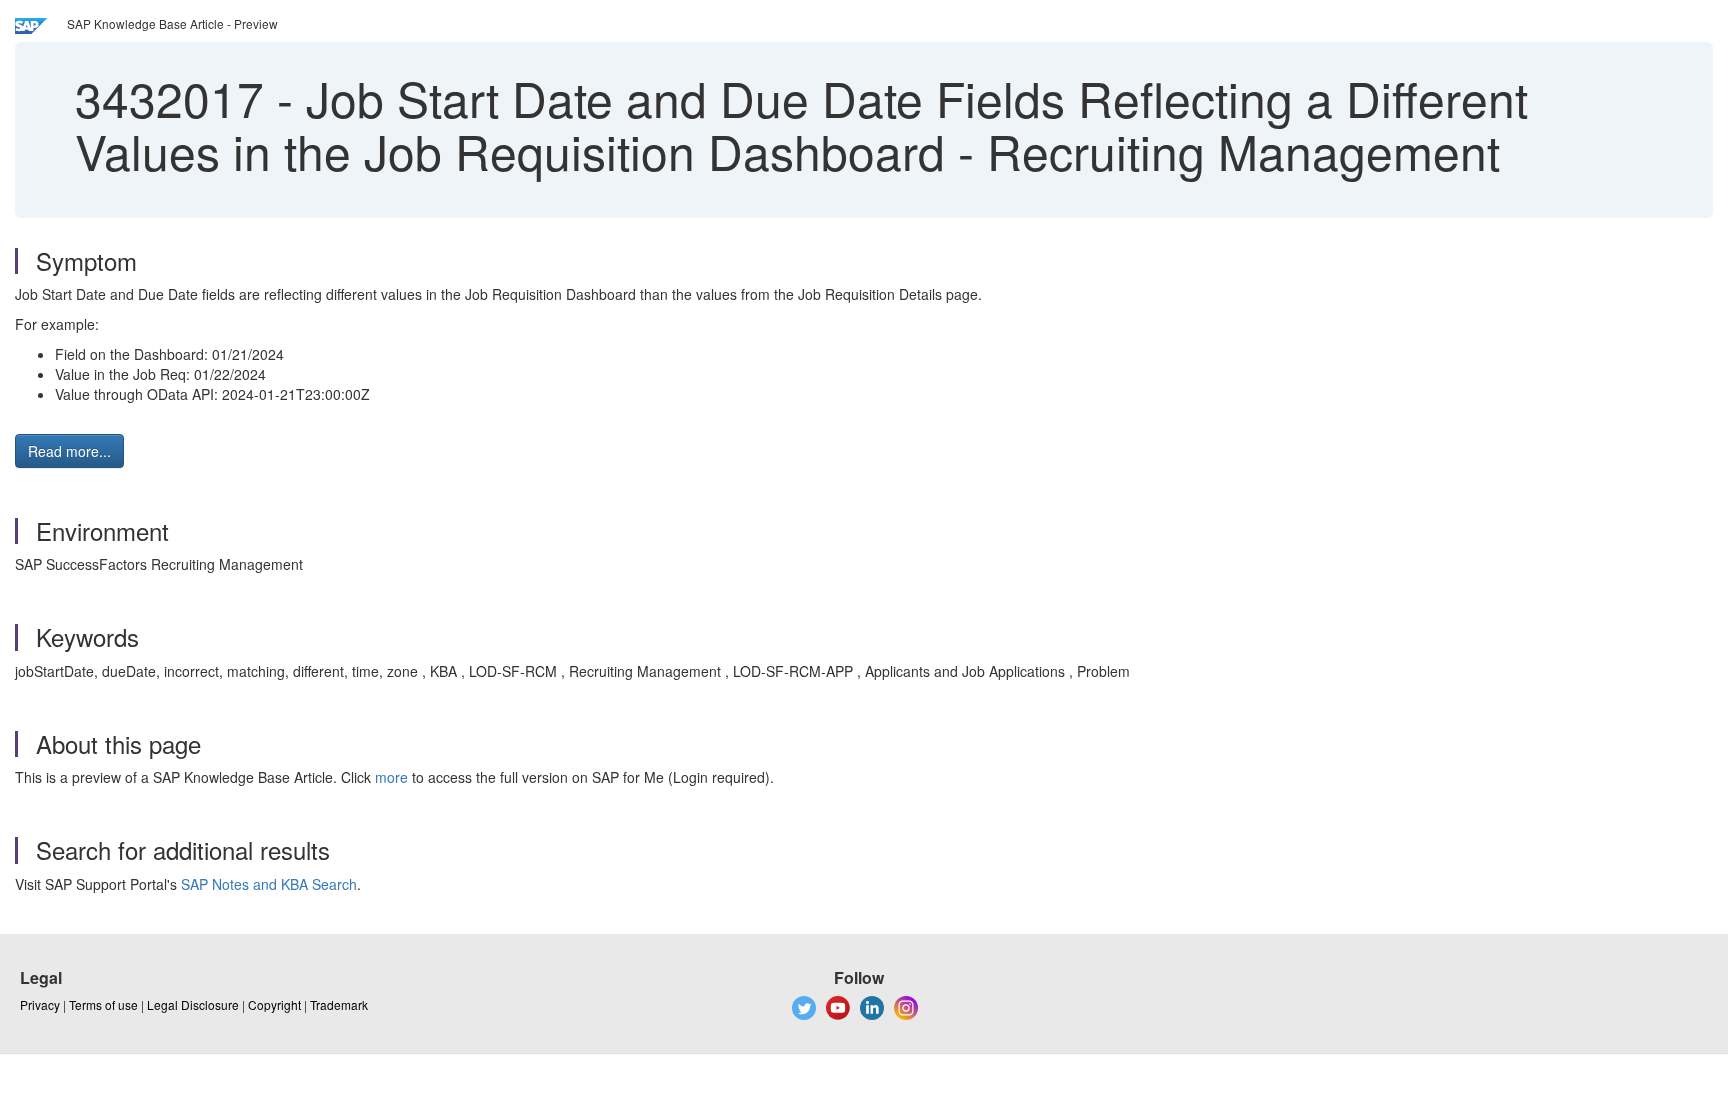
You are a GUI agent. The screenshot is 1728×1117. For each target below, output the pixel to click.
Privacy (40, 1004)
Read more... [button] (69, 451)
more (391, 777)
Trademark (339, 1004)
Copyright (274, 1004)
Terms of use (103, 1004)
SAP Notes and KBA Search (269, 884)
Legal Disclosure (193, 1004)
